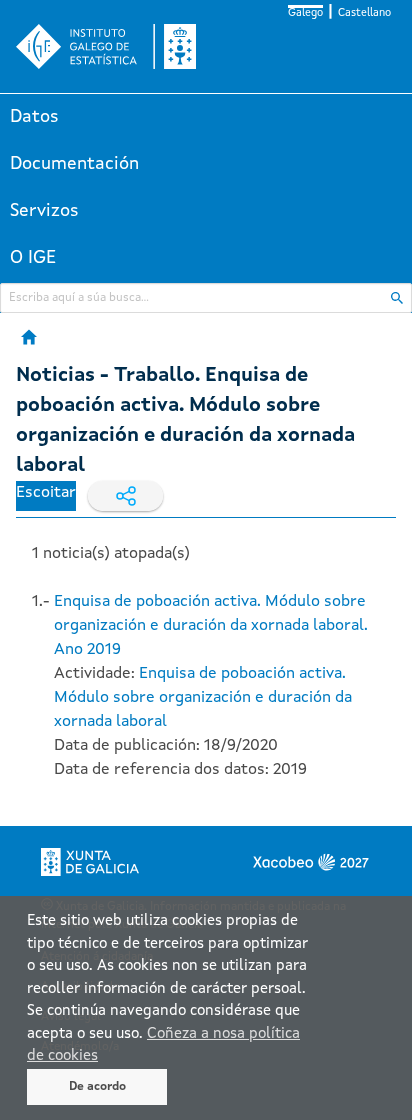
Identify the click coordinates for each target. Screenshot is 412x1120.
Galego (305, 13)
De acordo (97, 1087)
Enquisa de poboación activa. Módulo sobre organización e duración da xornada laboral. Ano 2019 (211, 626)
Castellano (364, 13)
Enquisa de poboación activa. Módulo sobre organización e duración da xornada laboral (203, 698)
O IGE (33, 258)
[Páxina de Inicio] (29, 337)
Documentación (74, 164)
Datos (34, 117)
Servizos (44, 211)
